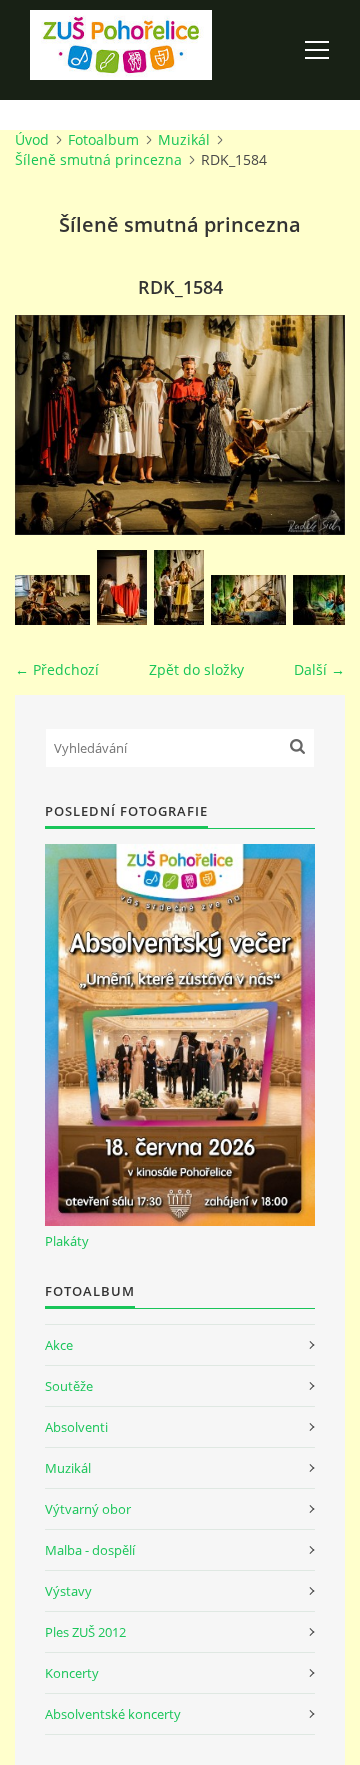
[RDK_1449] (52, 600)
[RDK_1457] (179, 587)
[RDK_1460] (248, 600)
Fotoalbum (103, 139)
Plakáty (67, 1241)
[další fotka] (312, 425)
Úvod (32, 139)
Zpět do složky (196, 669)
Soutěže (69, 1386)
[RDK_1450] (122, 587)
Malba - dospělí (90, 1550)
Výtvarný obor (88, 1509)
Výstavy (68, 1591)
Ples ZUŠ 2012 (85, 1632)
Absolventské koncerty (113, 1714)
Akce (59, 1345)
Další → (319, 669)
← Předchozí (57, 669)
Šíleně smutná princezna (98, 159)
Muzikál (184, 139)
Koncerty (72, 1673)
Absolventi (76, 1427)
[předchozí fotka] (47, 425)
